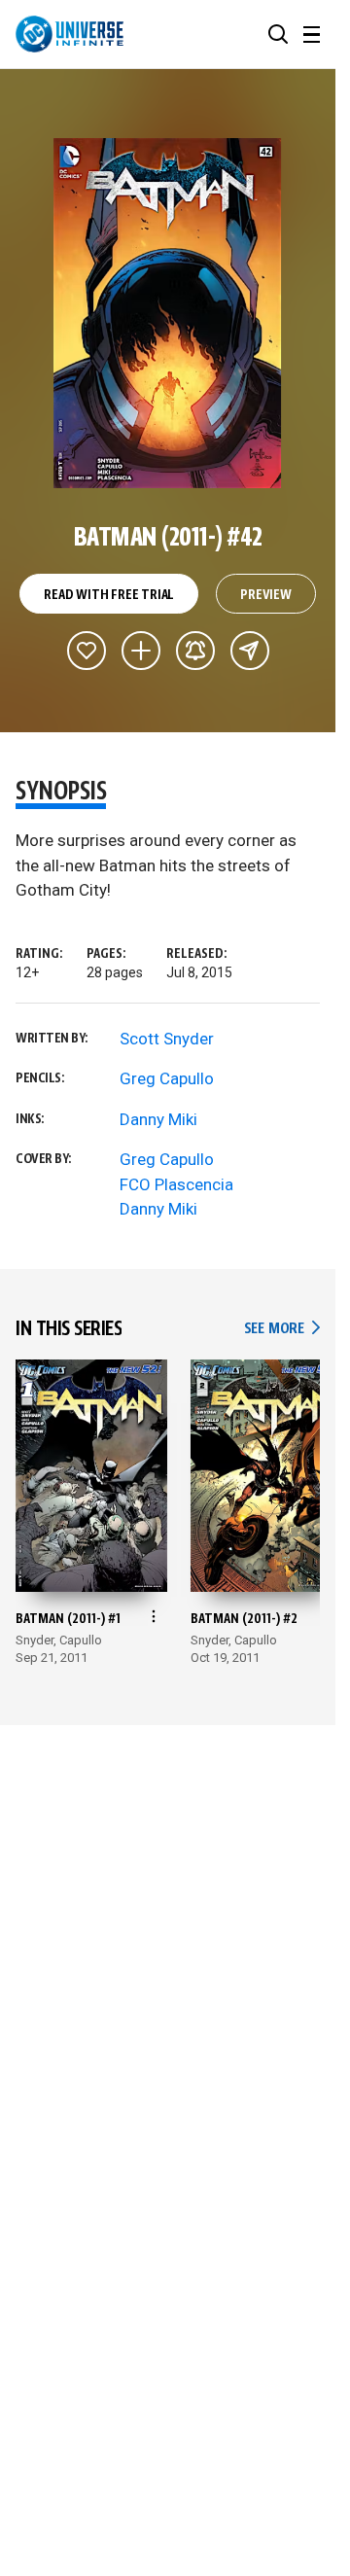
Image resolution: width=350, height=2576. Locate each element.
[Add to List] (141, 651)
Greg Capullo (167, 1078)
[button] (278, 34)
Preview (266, 595)
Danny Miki (158, 1119)
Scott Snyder (167, 1039)
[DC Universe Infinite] (70, 34)
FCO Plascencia (176, 1184)
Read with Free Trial (109, 595)
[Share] (250, 651)
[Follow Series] (195, 651)
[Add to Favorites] (87, 651)
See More (282, 1329)
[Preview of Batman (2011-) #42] (168, 313)
